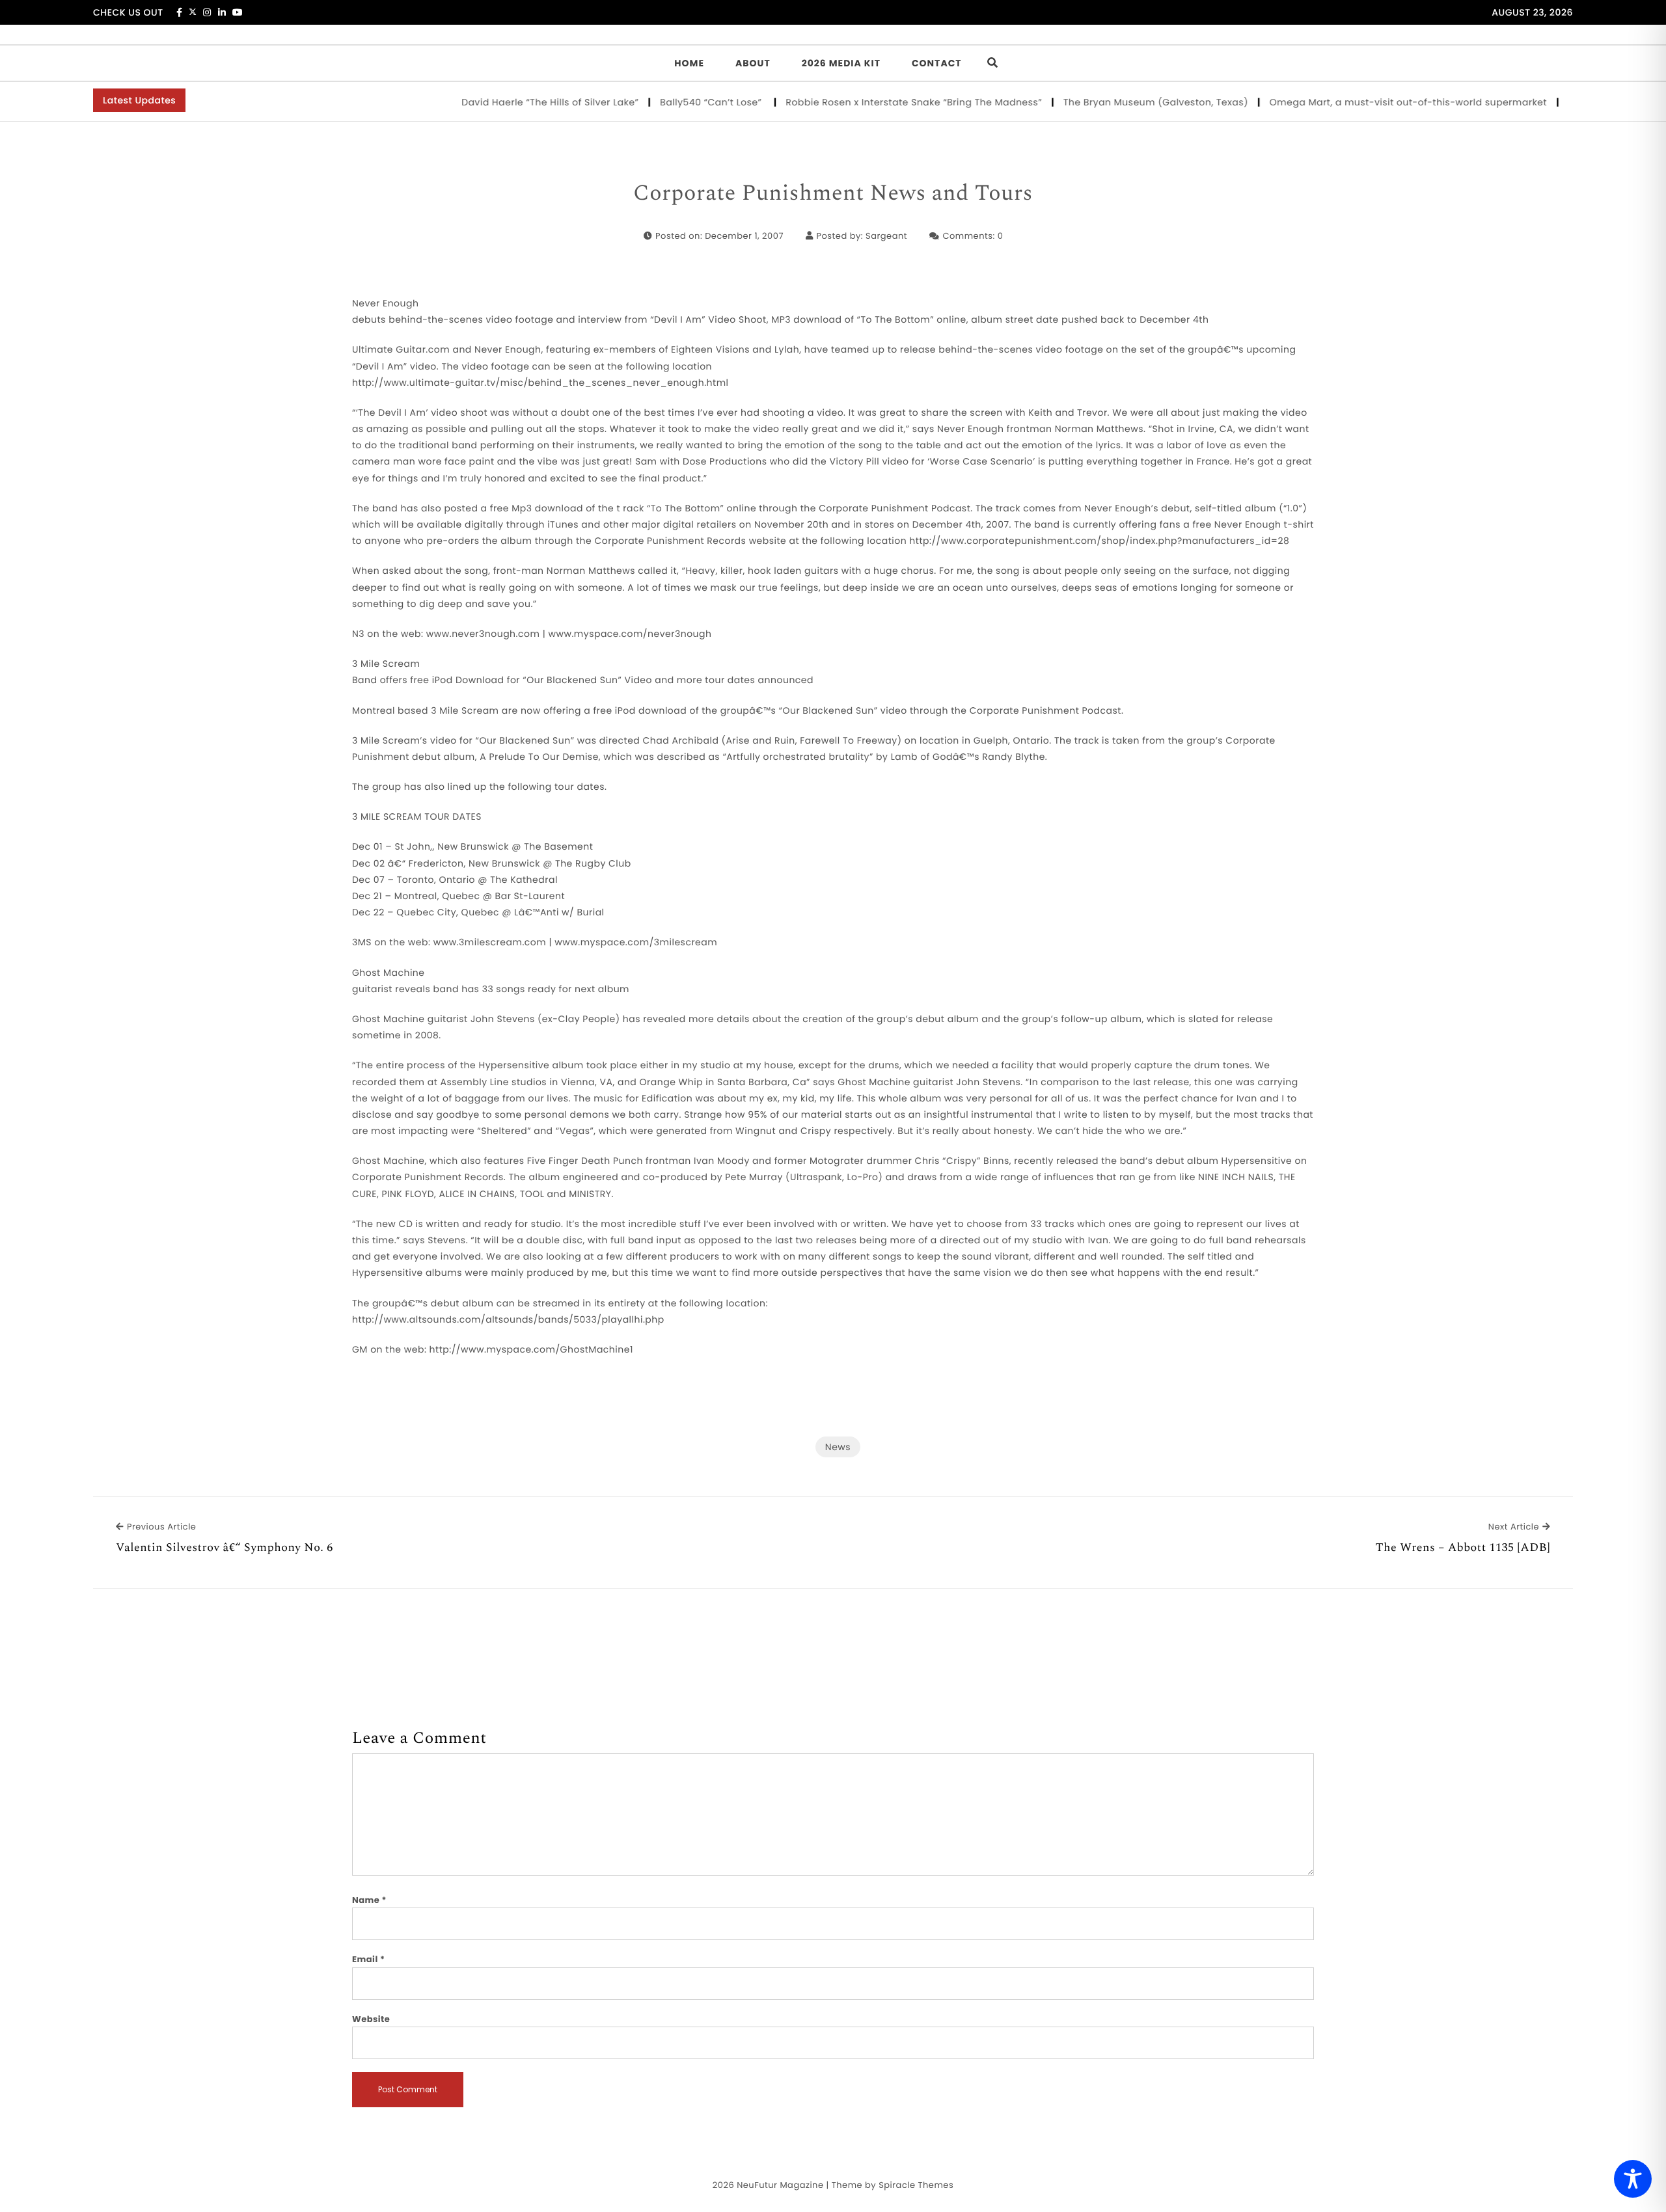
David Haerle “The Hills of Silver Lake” (505, 102)
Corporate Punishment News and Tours (833, 194)
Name (369, 1900)
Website (371, 2019)
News (838, 1447)
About (753, 63)
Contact (937, 63)
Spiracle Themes (916, 2185)
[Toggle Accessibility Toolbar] (1633, 2179)
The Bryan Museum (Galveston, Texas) (1111, 102)
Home (689, 63)
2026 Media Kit (841, 63)
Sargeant (886, 236)
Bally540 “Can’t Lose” (667, 102)
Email (369, 1959)
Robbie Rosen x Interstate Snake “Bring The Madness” (869, 102)
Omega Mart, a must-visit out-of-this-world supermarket (1363, 102)
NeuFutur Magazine (780, 2185)
